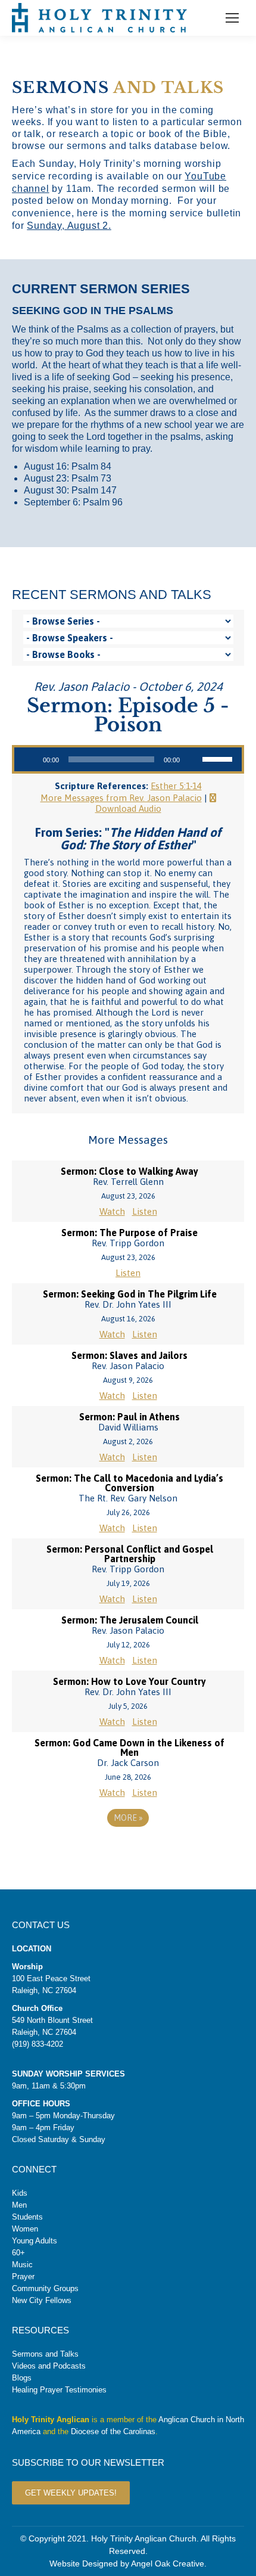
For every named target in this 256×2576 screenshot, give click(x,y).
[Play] (30, 759)
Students (27, 2217)
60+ (18, 2253)
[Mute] (193, 759)
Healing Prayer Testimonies (59, 2390)
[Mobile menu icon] (232, 18)
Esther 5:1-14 (176, 786)
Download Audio (128, 809)
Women (25, 2229)
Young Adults (35, 2241)
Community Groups (45, 2288)
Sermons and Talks (45, 2354)
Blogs (22, 2378)
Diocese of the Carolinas (113, 2431)
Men (19, 2205)
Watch (112, 1211)
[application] (128, 759)
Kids (20, 2193)
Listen (145, 1211)
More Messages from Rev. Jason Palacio (121, 798)
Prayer (23, 2276)
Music (22, 2265)
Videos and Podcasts (49, 2366)
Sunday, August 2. (69, 226)
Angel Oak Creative (168, 2563)
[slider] (219, 758)
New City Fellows (42, 2300)
